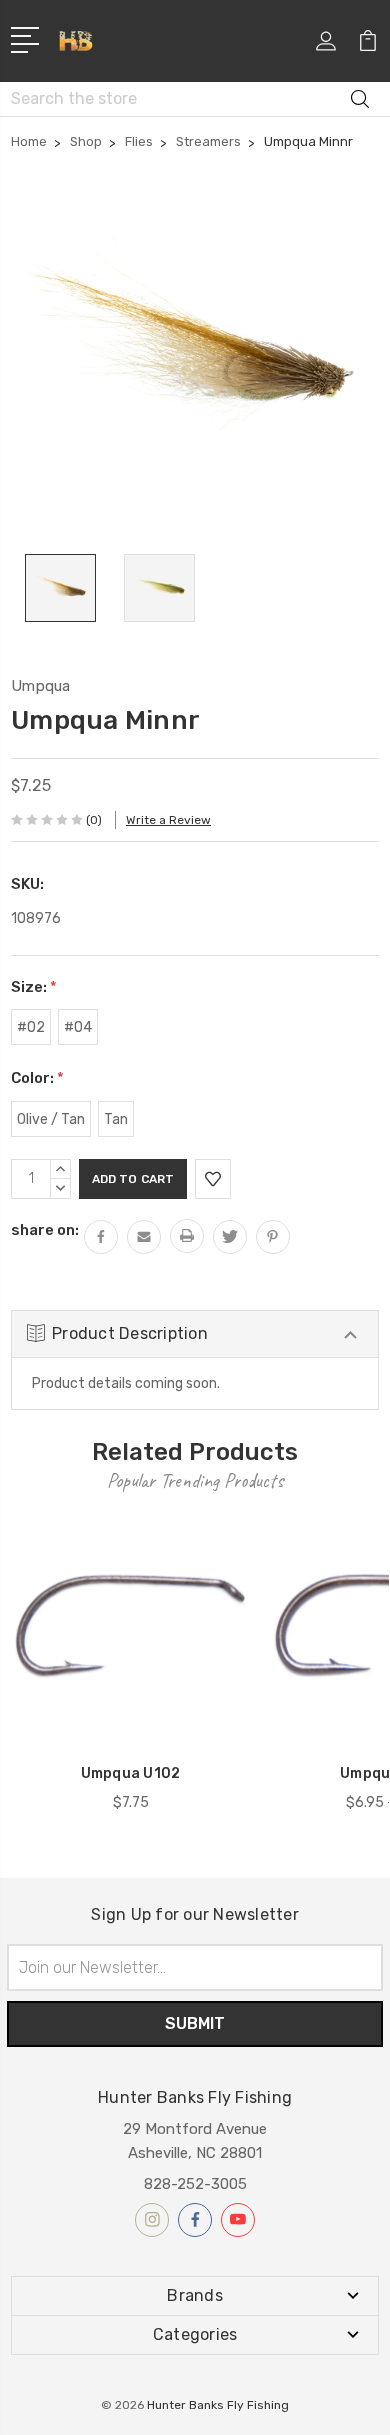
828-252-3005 (195, 2184)
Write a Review (168, 820)
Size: (34, 987)
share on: (45, 1230)
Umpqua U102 (131, 1773)
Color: (37, 1078)
